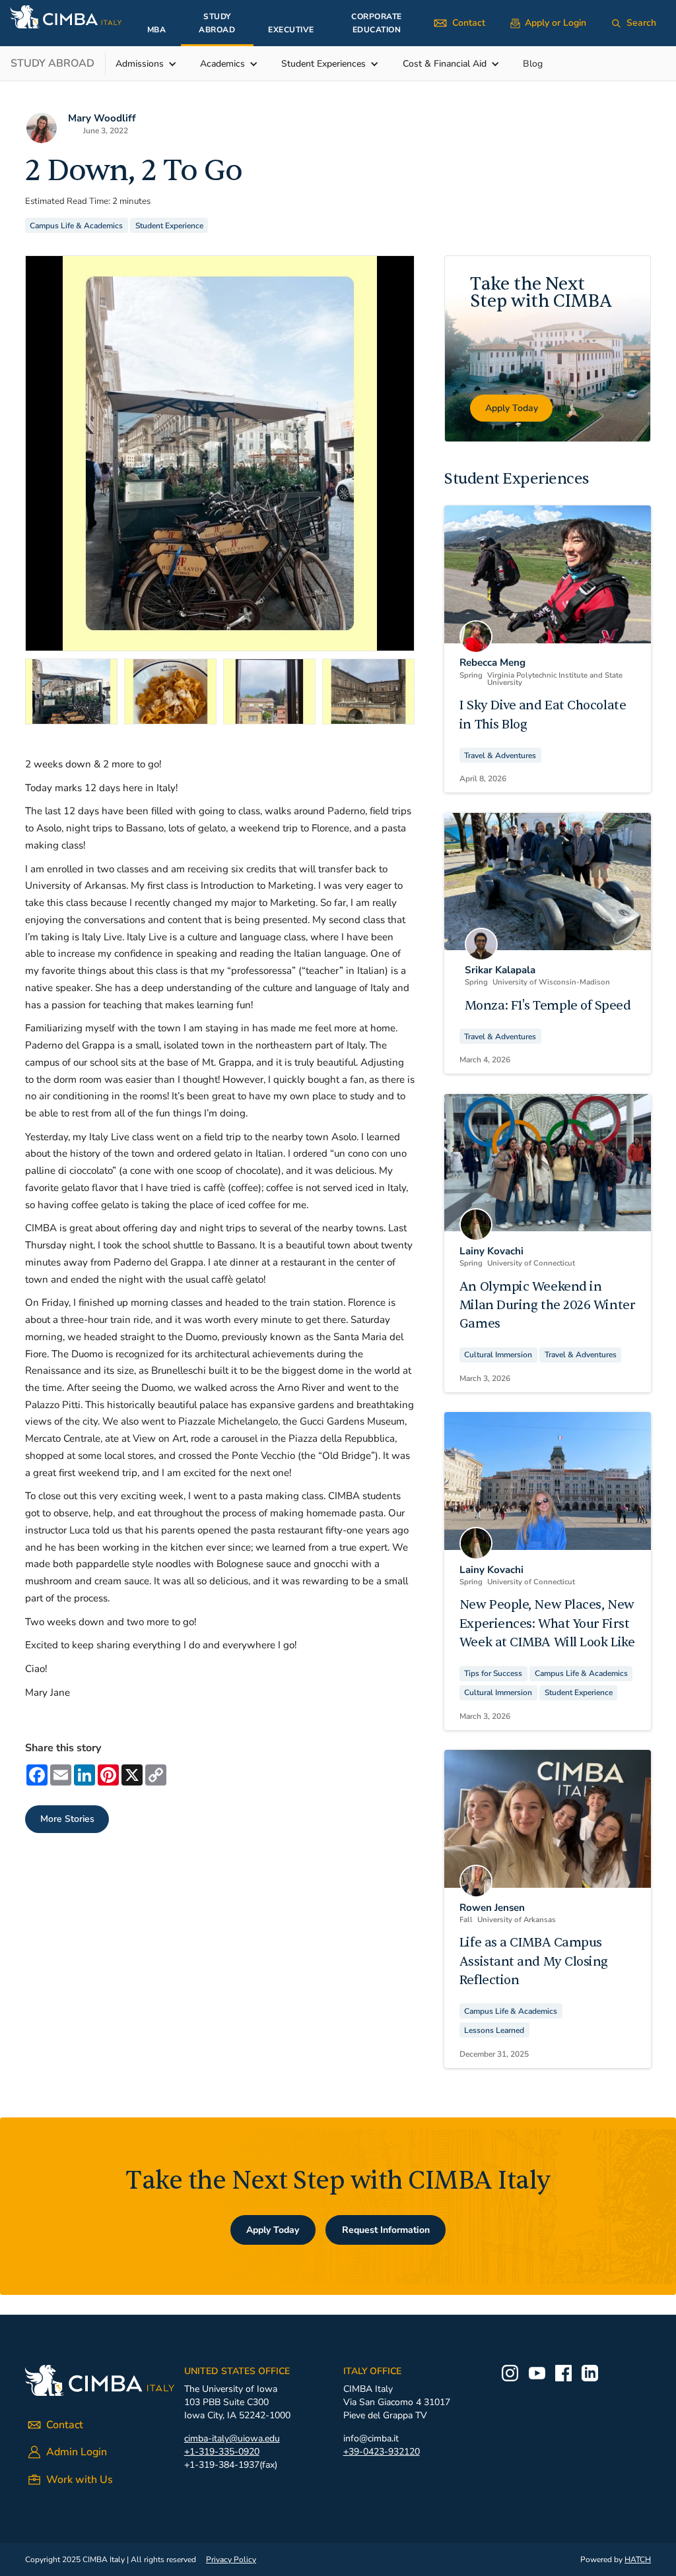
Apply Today (273, 2230)
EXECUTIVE (291, 30)
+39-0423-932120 (382, 2452)
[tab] (71, 692)
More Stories (67, 1819)
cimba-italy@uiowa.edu (232, 2438)
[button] (153, 64)
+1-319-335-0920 (222, 2452)
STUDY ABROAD (217, 23)
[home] (66, 16)
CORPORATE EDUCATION (377, 23)
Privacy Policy (231, 2560)
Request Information (386, 2230)
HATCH (638, 2560)
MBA (157, 30)
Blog (533, 64)
